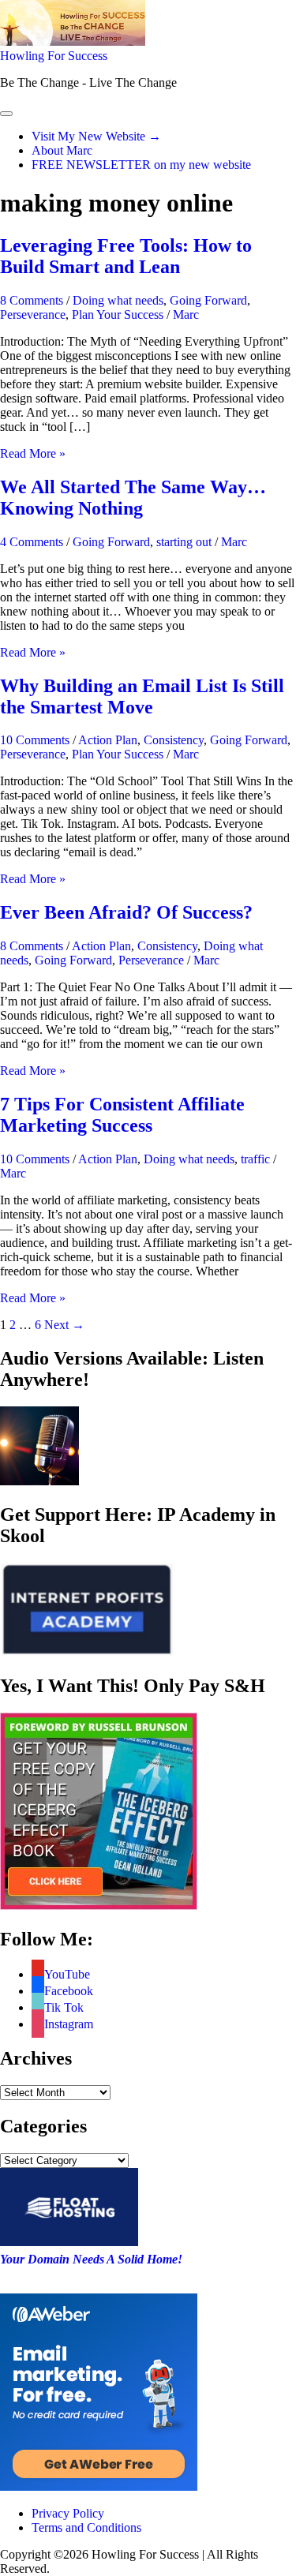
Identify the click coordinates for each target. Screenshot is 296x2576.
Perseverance (33, 315)
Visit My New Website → (96, 136)
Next (64, 1325)
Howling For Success (54, 56)
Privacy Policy (68, 2513)
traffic (255, 1159)
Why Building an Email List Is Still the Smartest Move (142, 696)
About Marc (62, 150)
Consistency (174, 740)
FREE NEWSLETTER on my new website (141, 165)
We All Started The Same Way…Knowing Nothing (133, 498)
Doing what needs (118, 300)
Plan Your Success (118, 315)
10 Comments (35, 740)
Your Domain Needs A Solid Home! (91, 2259)
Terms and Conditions (86, 2527)
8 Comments (32, 300)
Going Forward (208, 300)
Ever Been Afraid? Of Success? (126, 912)
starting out (184, 542)
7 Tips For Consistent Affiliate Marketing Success (122, 1115)
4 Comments (32, 542)
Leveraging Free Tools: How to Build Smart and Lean (126, 256)
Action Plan (108, 740)
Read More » (33, 453)
